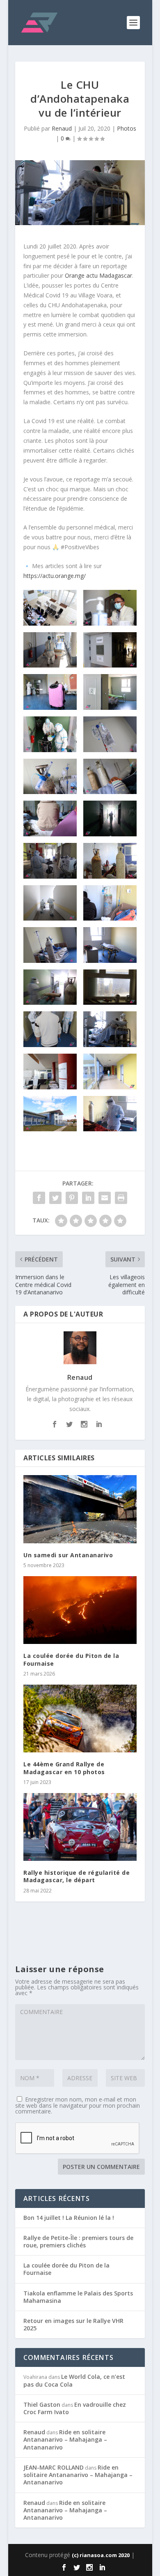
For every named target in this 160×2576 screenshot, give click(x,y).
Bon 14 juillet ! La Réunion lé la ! (69, 2218)
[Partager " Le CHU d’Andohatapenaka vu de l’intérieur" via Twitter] (55, 1198)
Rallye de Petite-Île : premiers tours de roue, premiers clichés (78, 2241)
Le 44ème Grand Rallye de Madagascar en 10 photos (64, 1768)
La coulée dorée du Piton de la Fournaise (71, 1659)
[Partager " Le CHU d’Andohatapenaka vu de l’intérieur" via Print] (121, 1198)
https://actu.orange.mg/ (55, 576)
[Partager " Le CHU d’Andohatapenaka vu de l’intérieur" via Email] (105, 1198)
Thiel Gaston (42, 2404)
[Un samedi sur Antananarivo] (80, 1509)
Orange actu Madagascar (98, 275)
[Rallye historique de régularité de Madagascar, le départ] (80, 1827)
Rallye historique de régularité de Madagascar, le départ (77, 1876)
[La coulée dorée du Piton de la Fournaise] (80, 1610)
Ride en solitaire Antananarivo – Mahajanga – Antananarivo (65, 2439)
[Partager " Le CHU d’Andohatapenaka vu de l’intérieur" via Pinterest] (72, 1198)
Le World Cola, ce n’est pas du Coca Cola (74, 2380)
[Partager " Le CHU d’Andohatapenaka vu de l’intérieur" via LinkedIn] (88, 1198)
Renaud (62, 128)
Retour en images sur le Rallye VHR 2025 (73, 2324)
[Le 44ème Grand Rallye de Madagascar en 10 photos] (80, 1719)
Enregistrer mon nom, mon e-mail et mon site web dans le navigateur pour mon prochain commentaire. (78, 2105)
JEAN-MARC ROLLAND (54, 2467)
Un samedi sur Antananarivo (68, 1555)
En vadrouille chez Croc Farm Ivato (75, 2408)
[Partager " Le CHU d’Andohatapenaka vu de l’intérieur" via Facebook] (39, 1198)
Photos (127, 128)
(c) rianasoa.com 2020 (101, 2555)
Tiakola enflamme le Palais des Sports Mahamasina (78, 2297)
